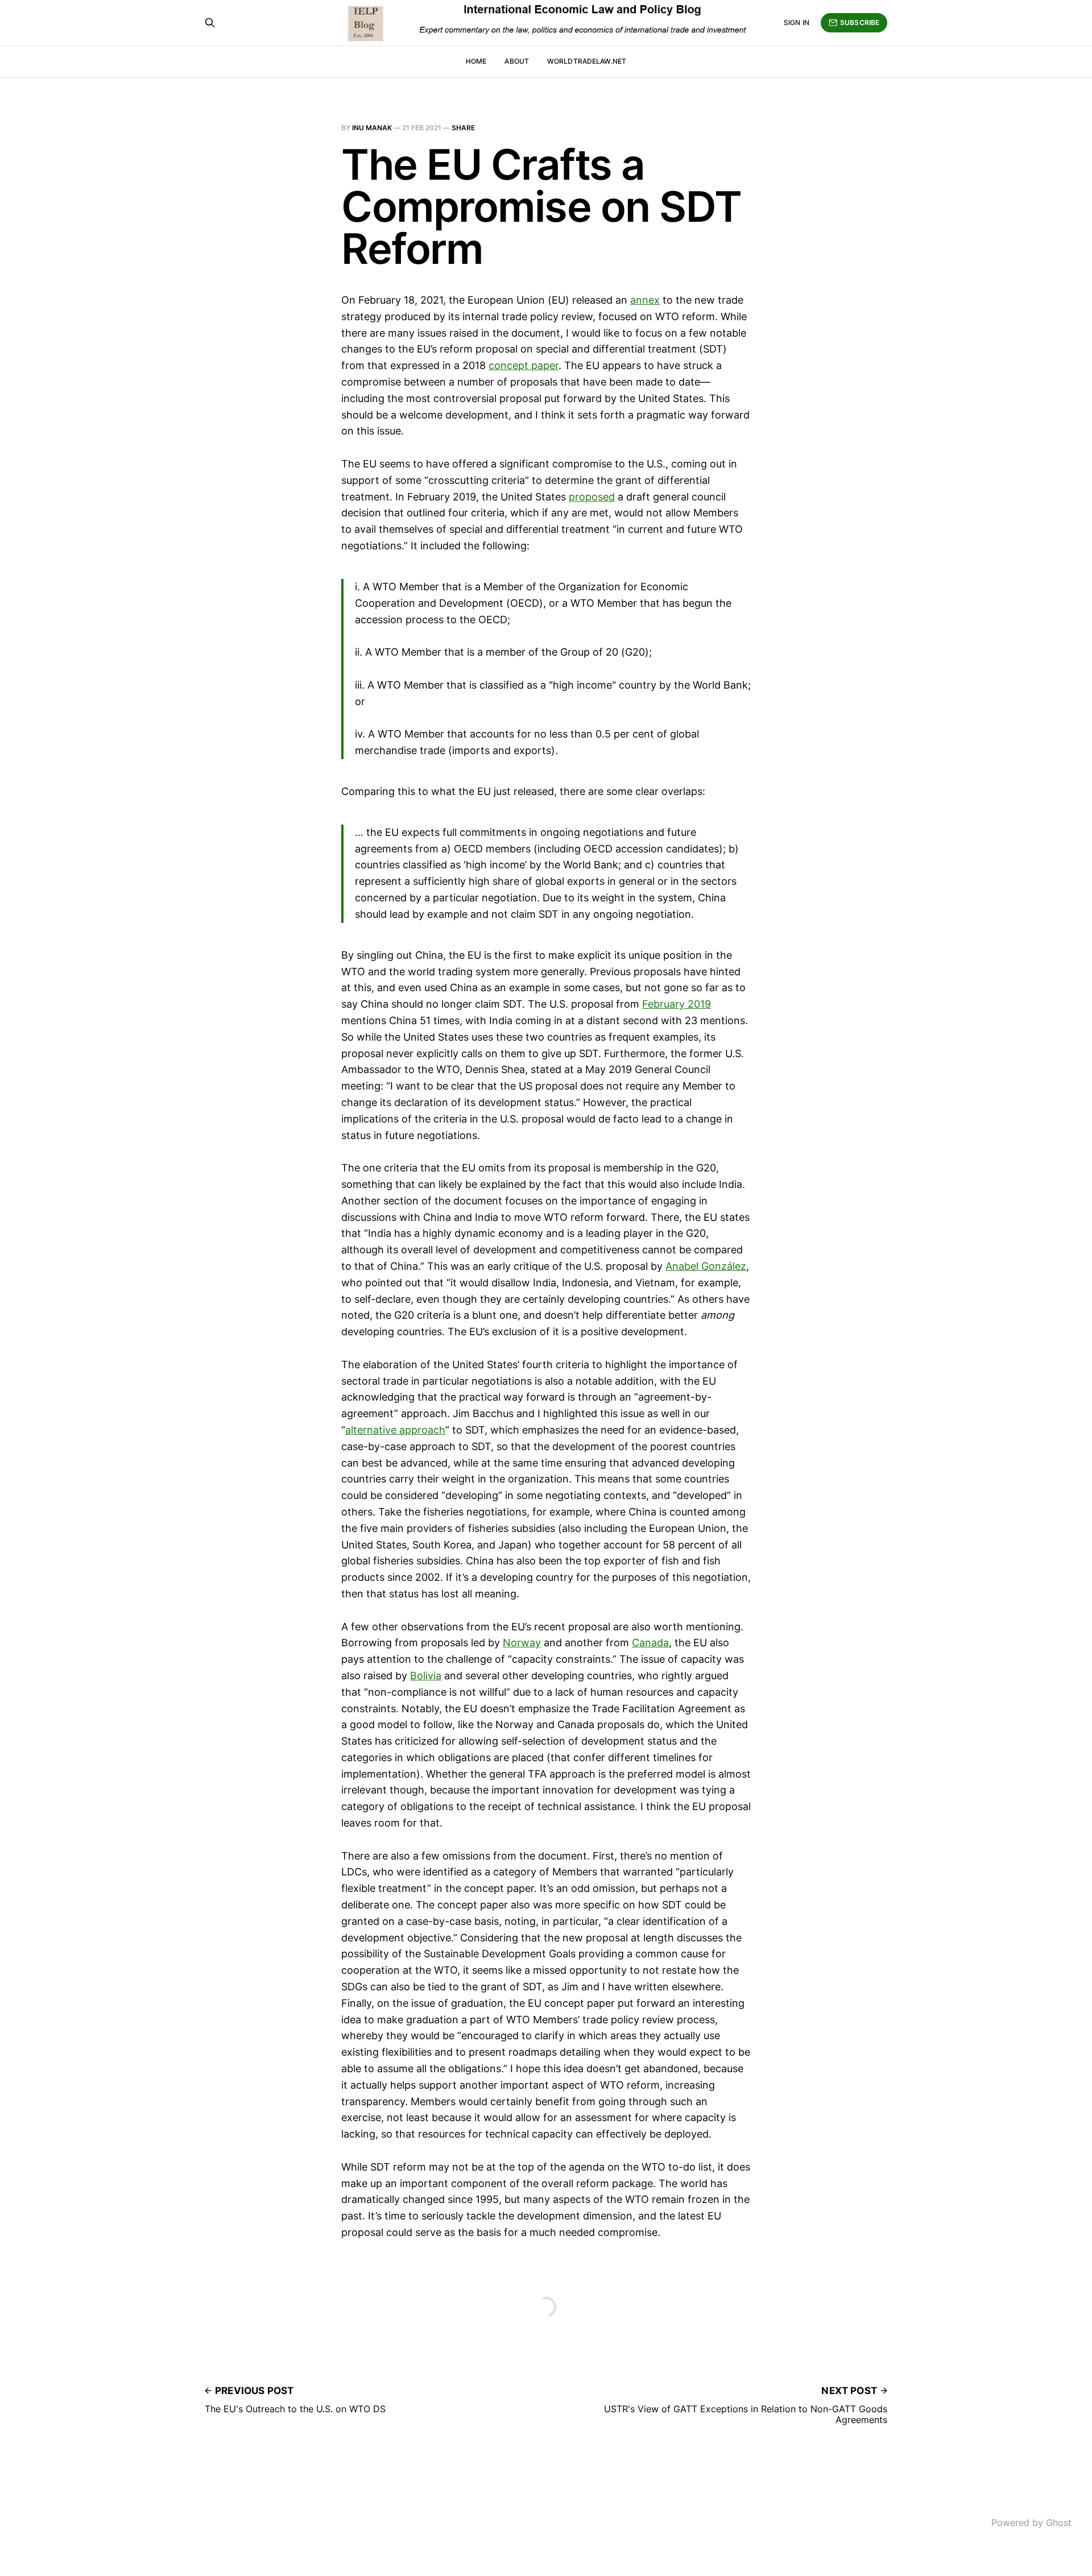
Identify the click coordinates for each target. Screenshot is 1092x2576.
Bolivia (426, 1676)
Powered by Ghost (1031, 2523)
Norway (522, 1643)
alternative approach (395, 1430)
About (517, 61)
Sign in (797, 22)
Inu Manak (372, 128)
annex (645, 300)
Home (476, 61)
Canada (650, 1643)
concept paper (524, 365)
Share (463, 128)
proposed (592, 497)
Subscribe (860, 22)
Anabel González (706, 1266)
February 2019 (677, 1004)
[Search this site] (210, 23)
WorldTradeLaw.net (587, 61)
